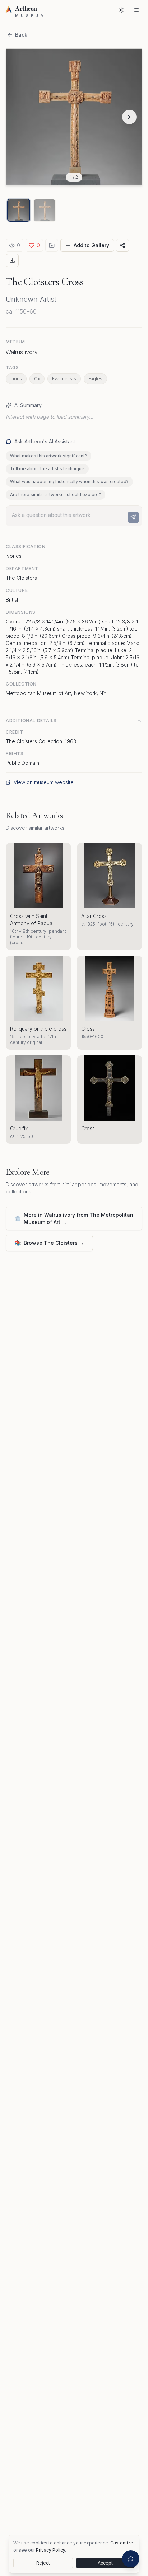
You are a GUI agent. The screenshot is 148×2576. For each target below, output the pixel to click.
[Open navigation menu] (137, 10)
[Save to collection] (52, 245)
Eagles (95, 379)
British (13, 600)
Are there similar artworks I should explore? (55, 495)
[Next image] (129, 117)
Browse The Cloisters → (49, 1243)
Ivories (14, 556)
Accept (105, 2563)
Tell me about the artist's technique (47, 469)
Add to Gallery (91, 245)
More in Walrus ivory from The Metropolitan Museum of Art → (74, 1218)
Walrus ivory (22, 352)
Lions (16, 379)
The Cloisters (21, 578)
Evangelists (64, 379)
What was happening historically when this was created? (69, 482)
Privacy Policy (50, 2550)
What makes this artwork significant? (48, 456)
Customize (122, 2543)
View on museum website (44, 782)
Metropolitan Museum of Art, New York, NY (56, 693)
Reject (43, 2563)
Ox (37, 379)
